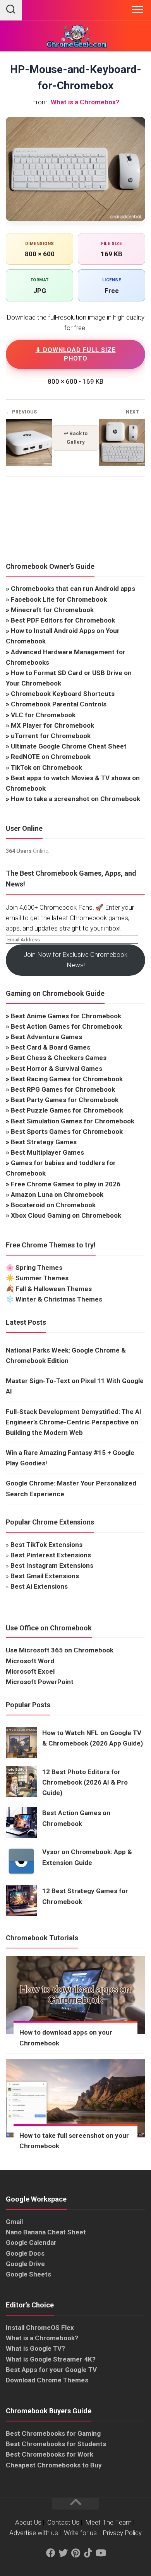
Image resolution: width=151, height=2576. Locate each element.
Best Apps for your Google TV (51, 2370)
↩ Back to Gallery (76, 438)
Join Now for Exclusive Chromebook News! (75, 960)
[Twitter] (63, 2553)
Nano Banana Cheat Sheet (46, 2232)
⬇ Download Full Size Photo (76, 354)
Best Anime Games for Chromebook (66, 1016)
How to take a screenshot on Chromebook (75, 799)
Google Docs (25, 2253)
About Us (28, 2522)
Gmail (14, 2222)
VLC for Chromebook (43, 715)
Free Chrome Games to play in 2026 (66, 1184)
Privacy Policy (122, 2533)
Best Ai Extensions (39, 1586)
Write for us (80, 2533)
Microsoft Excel (30, 1671)
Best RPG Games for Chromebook (63, 1089)
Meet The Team (108, 2522)
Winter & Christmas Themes (59, 1299)
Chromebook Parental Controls (59, 704)
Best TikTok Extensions (46, 1545)
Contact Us (63, 2522)
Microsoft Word (30, 1661)
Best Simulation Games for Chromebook (73, 1121)
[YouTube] (100, 2553)
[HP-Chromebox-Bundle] (122, 464)
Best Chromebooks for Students (56, 2444)
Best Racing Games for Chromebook (67, 1079)
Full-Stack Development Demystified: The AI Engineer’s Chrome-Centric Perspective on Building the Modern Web (74, 1422)
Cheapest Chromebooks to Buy (54, 2465)
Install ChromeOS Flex (40, 2328)
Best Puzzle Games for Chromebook (67, 1110)
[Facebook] (51, 2553)
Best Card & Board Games (51, 1047)
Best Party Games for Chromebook (65, 1100)
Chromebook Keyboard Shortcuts (63, 694)
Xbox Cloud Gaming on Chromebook (66, 1215)
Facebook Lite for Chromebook (59, 599)
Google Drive (25, 2264)
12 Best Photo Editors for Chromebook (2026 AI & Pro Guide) (85, 1782)
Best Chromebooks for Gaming (53, 2433)
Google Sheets (28, 2274)
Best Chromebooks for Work (50, 2454)
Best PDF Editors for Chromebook (63, 620)
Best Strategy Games (44, 1142)
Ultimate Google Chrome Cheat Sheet (69, 746)
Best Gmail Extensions (45, 1576)
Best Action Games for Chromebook (66, 1026)
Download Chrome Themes (47, 2380)
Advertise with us (34, 2533)
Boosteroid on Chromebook (53, 1205)
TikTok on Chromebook (46, 767)
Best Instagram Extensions (52, 1565)
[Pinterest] (75, 2553)
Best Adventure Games (46, 1037)
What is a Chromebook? (42, 2338)
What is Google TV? (35, 2348)
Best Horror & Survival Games (57, 1069)
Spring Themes (39, 1268)
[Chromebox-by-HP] (29, 464)
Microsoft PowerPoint (40, 1682)
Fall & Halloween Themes (54, 1289)
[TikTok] (88, 2553)
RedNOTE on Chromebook (51, 757)
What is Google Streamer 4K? (51, 2359)
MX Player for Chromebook (52, 725)
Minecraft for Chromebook (52, 610)
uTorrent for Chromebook (51, 736)
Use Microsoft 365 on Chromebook (60, 1650)
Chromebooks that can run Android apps (73, 589)
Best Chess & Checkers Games (59, 1058)
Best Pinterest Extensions (51, 1555)
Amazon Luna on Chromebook (57, 1194)
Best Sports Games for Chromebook (67, 1131)
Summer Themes (42, 1278)
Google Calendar (31, 2243)
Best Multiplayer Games (47, 1152)
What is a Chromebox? (85, 102)
